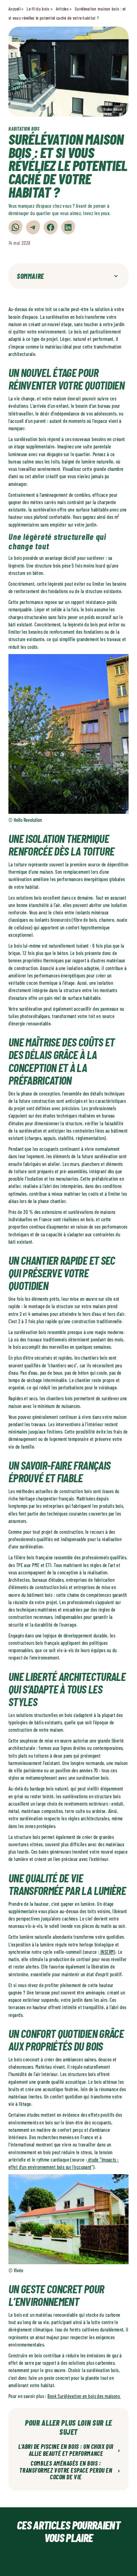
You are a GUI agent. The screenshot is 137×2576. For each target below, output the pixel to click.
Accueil (14, 9)
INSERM (106, 1952)
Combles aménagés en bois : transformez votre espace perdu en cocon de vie (70, 2470)
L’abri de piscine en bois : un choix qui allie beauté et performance (69, 2450)
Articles (62, 9)
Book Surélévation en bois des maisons (84, 2396)
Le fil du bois (38, 9)
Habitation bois (24, 129)
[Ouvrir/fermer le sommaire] (116, 276)
